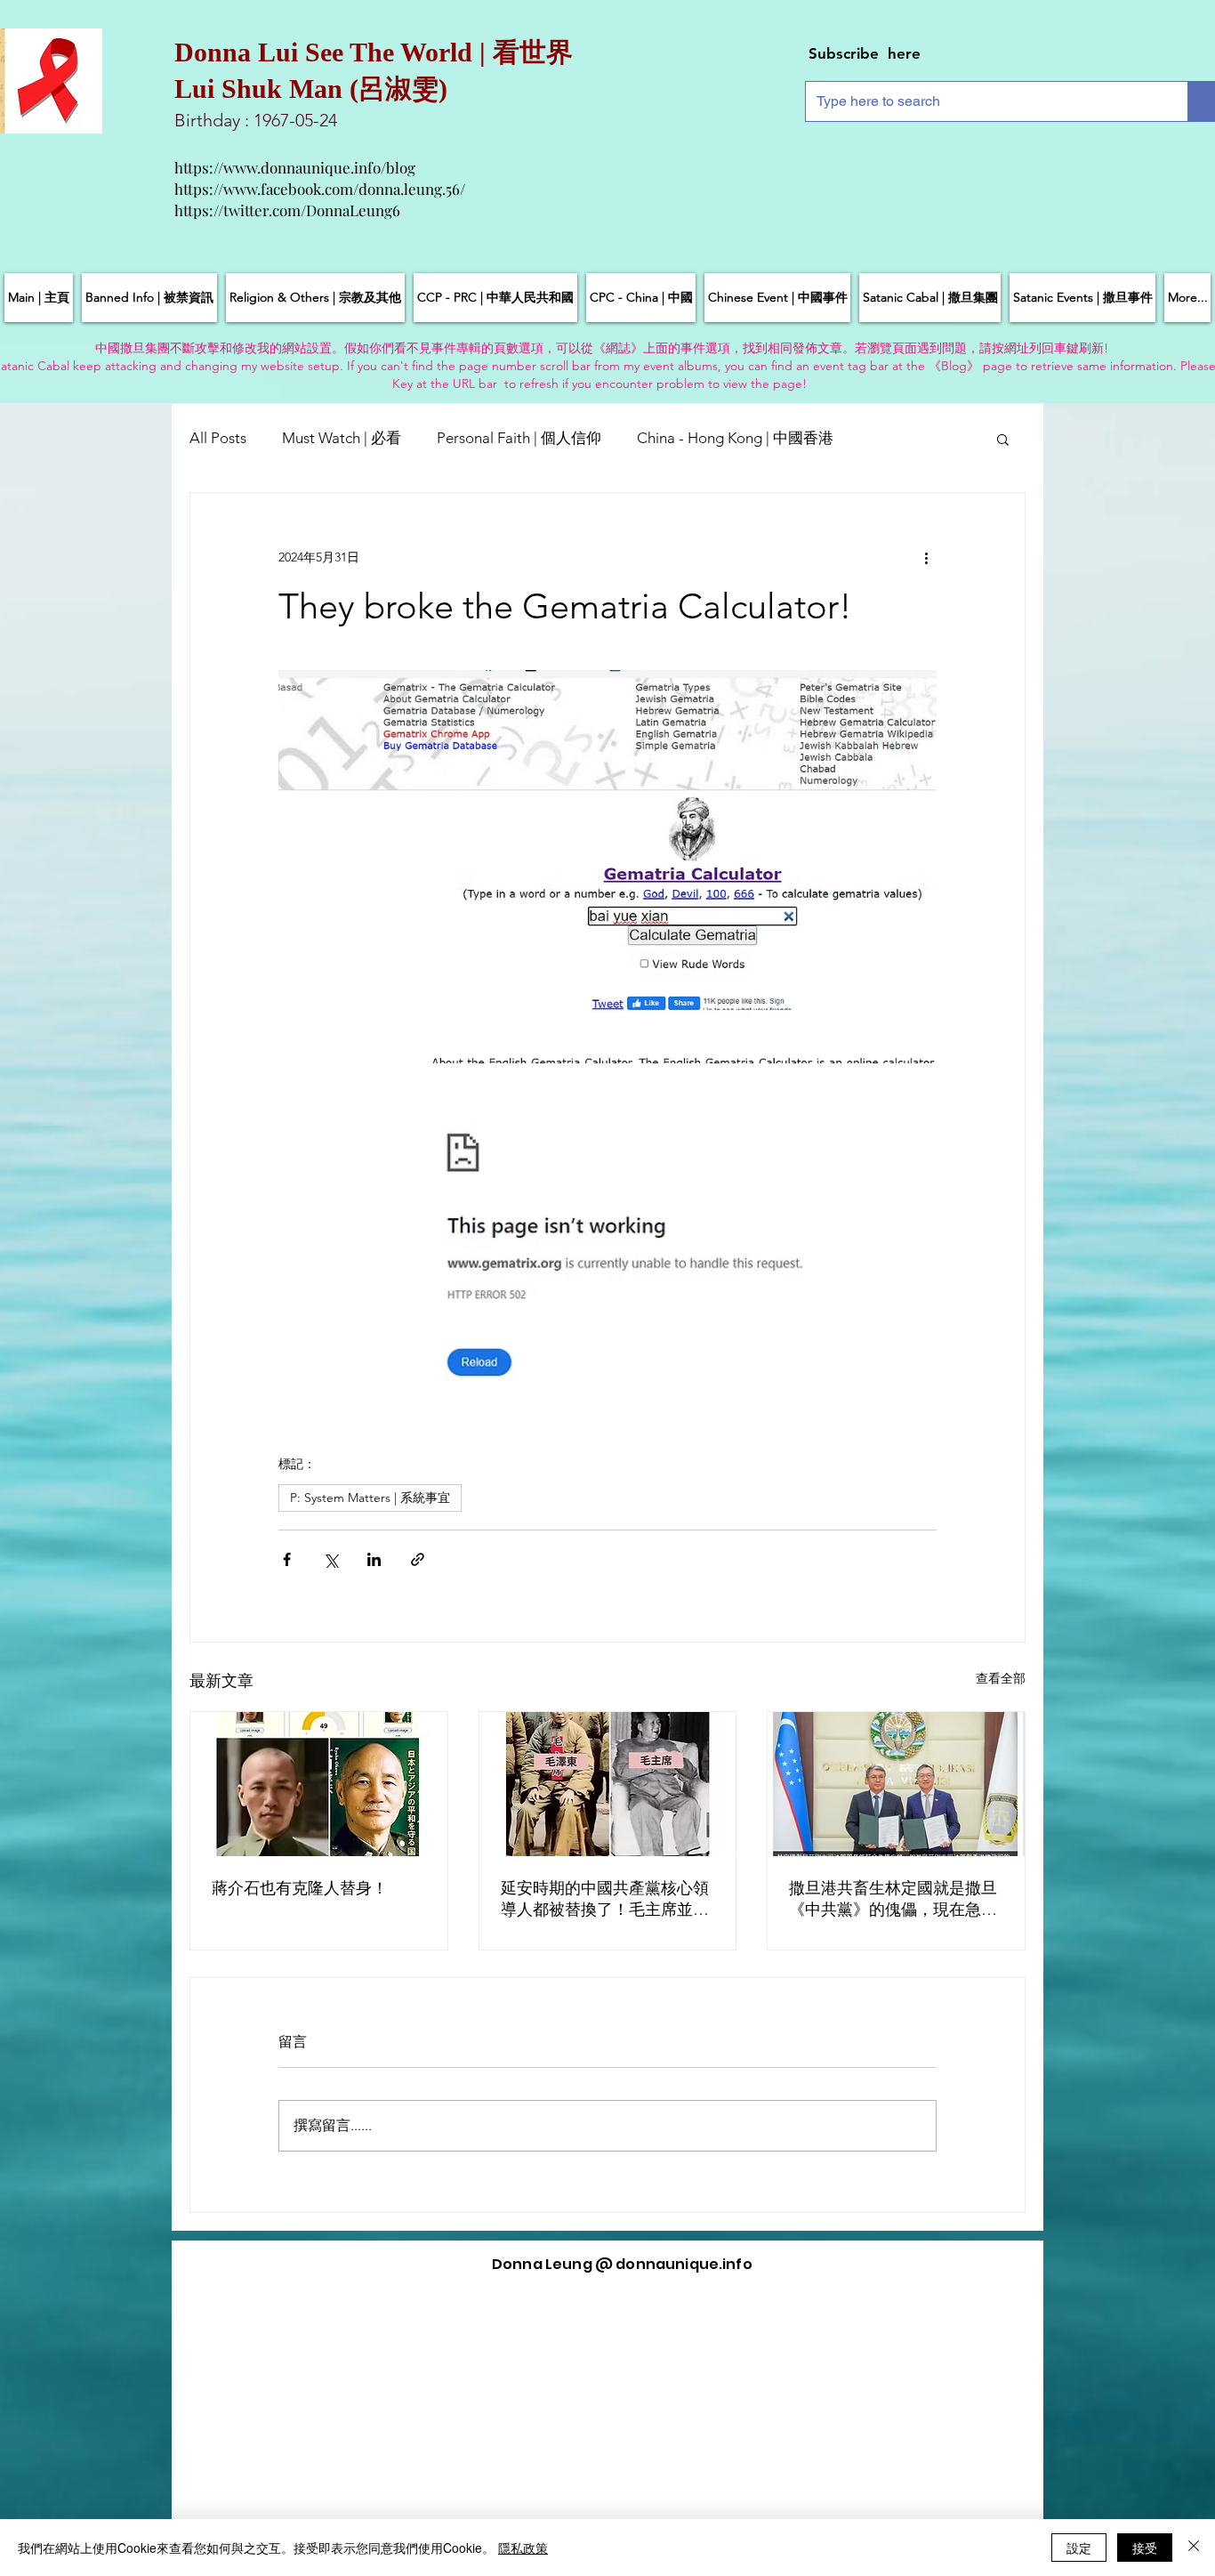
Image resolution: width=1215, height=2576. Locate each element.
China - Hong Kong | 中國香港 (735, 438)
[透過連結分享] (418, 1559)
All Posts (218, 438)
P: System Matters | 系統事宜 (370, 1498)
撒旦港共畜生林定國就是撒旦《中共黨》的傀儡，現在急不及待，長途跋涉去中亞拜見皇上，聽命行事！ (893, 1899)
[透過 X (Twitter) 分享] (330, 1559)
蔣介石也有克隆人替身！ (300, 1888)
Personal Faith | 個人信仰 (519, 438)
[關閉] (1194, 2548)
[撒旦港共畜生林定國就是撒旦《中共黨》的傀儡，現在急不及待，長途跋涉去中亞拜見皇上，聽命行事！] (896, 1784)
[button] (1003, 439)
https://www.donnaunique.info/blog (295, 167)
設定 (1079, 2548)
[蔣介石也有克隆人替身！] (319, 1784)
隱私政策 (523, 2548)
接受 (1145, 2548)
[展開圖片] (607, 867)
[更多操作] (926, 557)
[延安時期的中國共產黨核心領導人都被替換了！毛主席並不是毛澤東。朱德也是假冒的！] (608, 1784)
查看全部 (1001, 1678)
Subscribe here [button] (865, 53)
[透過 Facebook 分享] (287, 1559)
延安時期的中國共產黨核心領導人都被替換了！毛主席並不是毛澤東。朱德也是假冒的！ (605, 1899)
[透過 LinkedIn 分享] (374, 1559)
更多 (884, 438)
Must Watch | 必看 (342, 438)
